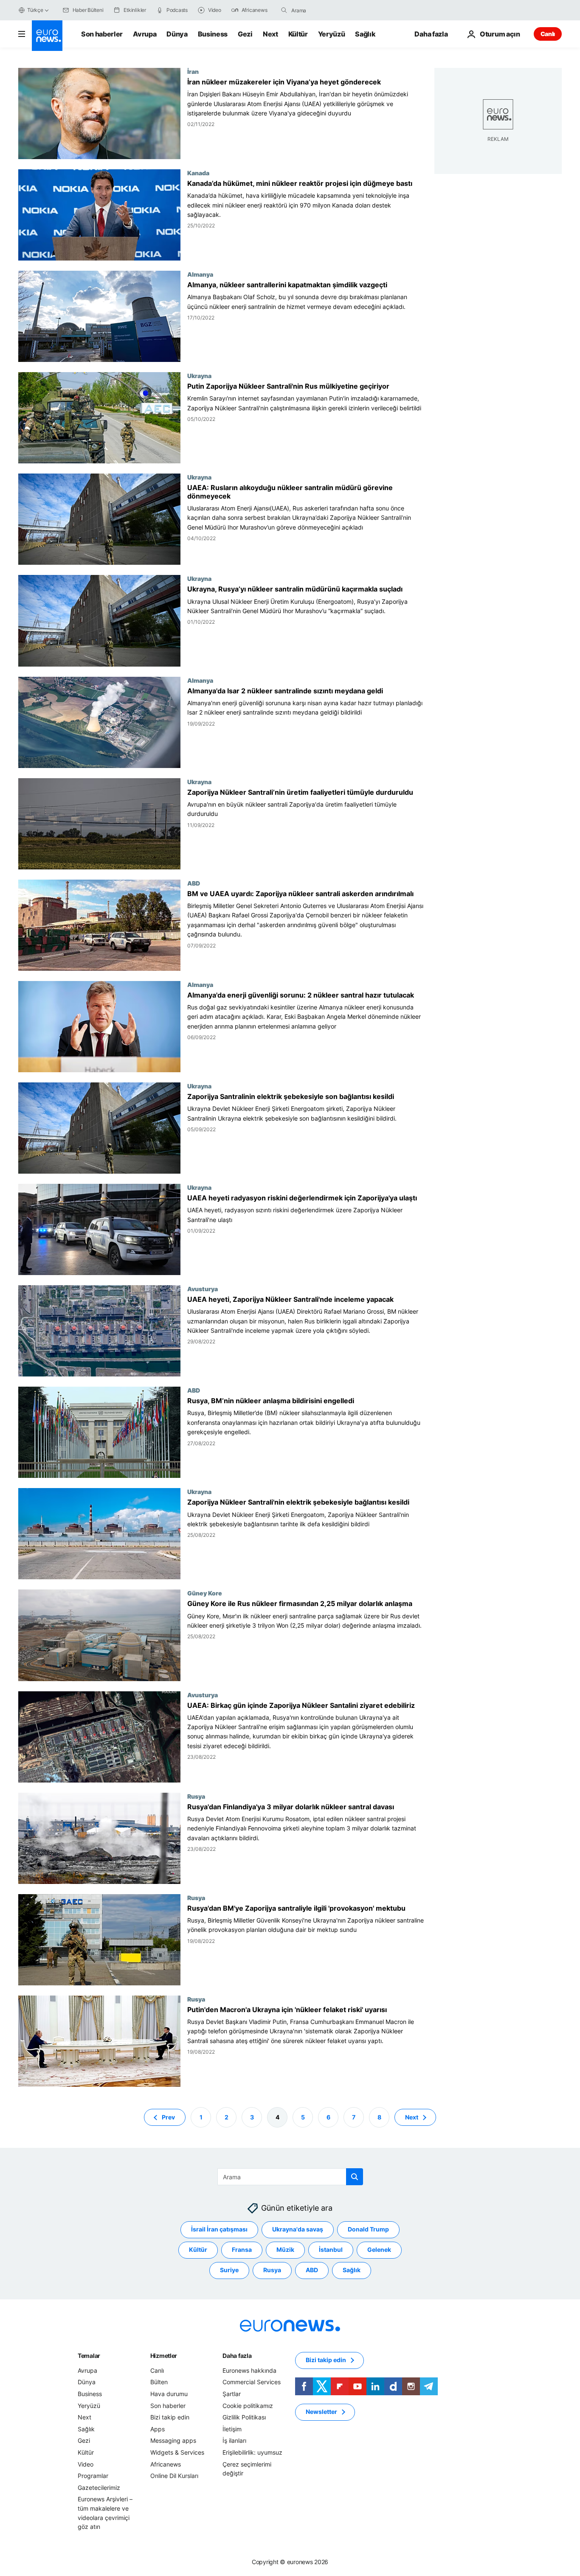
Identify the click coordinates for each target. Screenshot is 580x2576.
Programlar (93, 2476)
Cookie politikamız (248, 2405)
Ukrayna (199, 376)
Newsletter (321, 2412)
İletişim (232, 2429)
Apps (158, 2429)
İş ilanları (234, 2440)
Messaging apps (173, 2440)
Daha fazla (237, 2356)
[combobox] (327, 10)
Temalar (89, 2356)
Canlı (548, 34)
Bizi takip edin (170, 2417)
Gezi (245, 34)
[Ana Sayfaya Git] (47, 36)
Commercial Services (252, 2382)
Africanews (166, 2464)
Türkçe (35, 10)
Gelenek (379, 2249)
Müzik (285, 2249)
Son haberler (102, 34)
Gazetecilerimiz (99, 2488)
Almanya (200, 274)
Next (270, 34)
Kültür (298, 34)
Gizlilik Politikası (244, 2417)
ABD (194, 883)
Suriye (229, 2270)
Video (86, 2464)
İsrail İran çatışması (219, 2229)
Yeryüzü (332, 34)
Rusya (196, 1796)
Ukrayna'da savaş (298, 2229)
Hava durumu (169, 2394)
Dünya (177, 34)
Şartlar (232, 2394)
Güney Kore (205, 1593)
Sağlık (365, 34)
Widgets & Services (177, 2452)
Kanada (198, 173)
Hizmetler (164, 2356)
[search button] (284, 10)
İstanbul (331, 2249)
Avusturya (203, 1289)
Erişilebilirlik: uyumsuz (252, 2452)
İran (193, 71)
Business (213, 34)
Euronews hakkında (249, 2370)
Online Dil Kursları (174, 2476)
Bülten (159, 2382)
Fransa (242, 2249)
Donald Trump (368, 2229)
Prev (168, 2117)
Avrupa (145, 34)
